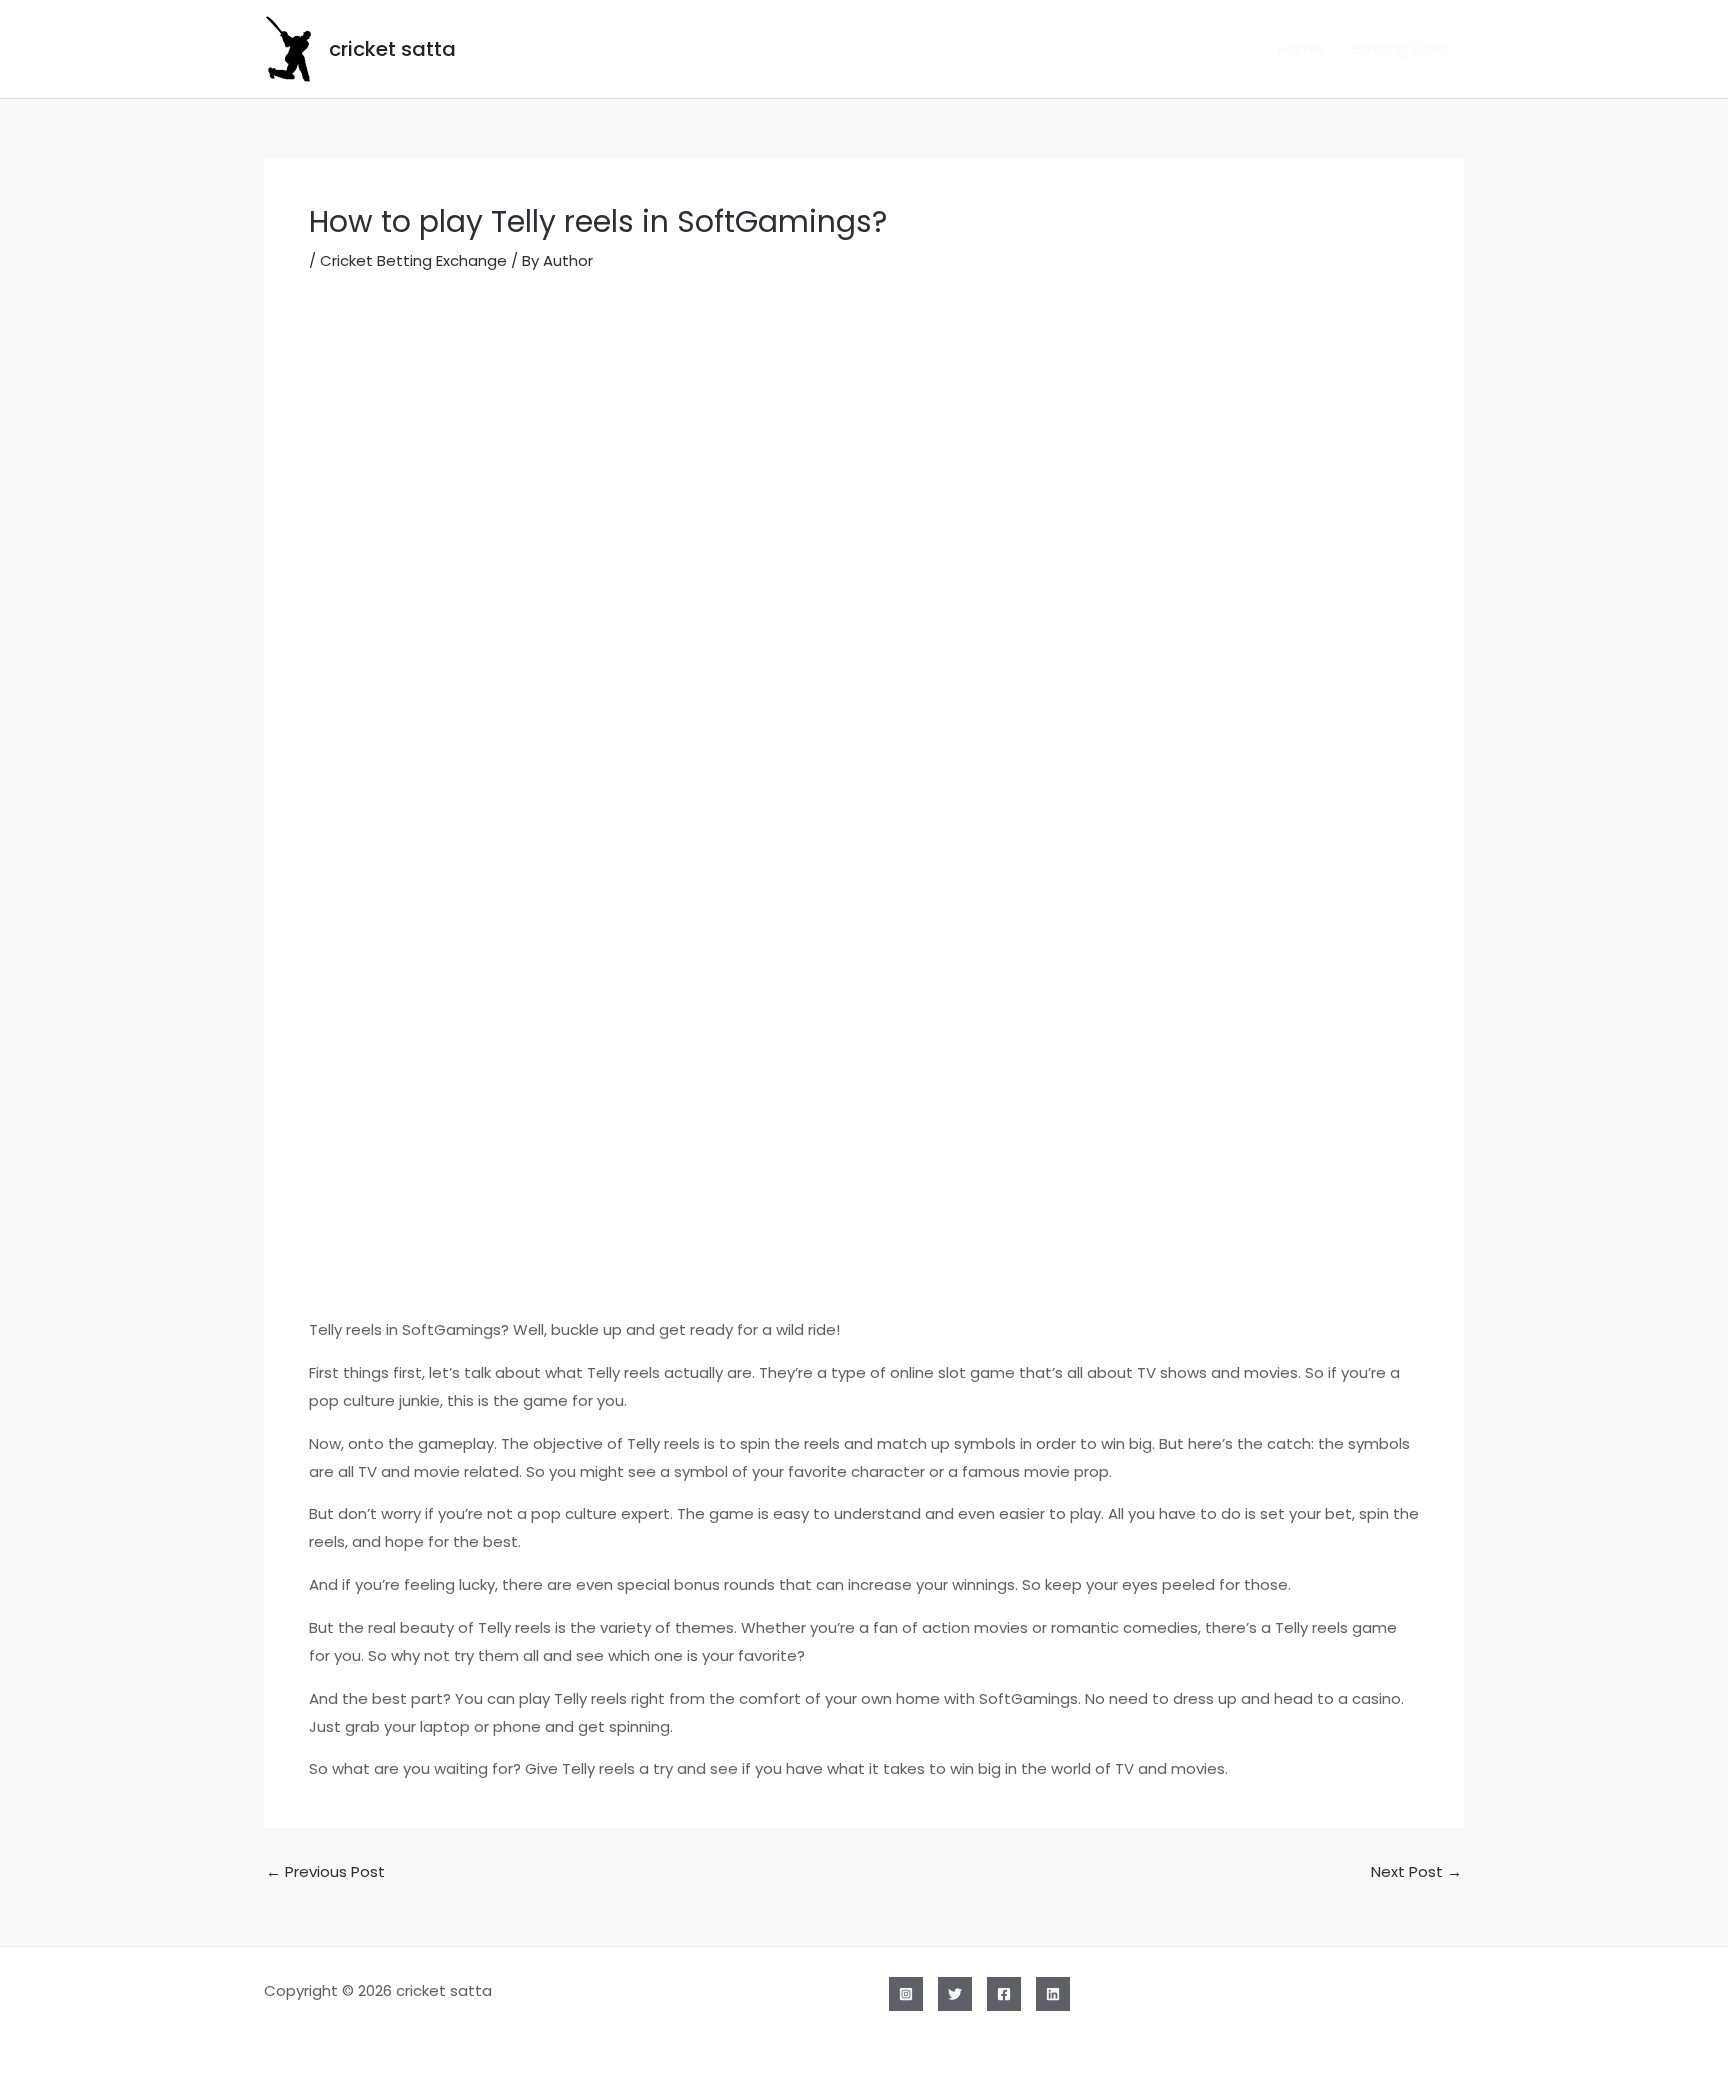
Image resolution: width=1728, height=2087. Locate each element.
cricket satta (392, 49)
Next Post (1416, 1871)
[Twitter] (955, 1994)
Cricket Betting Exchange (413, 260)
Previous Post (325, 1871)
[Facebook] (1004, 1994)
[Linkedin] (1053, 1994)
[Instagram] (906, 1994)
